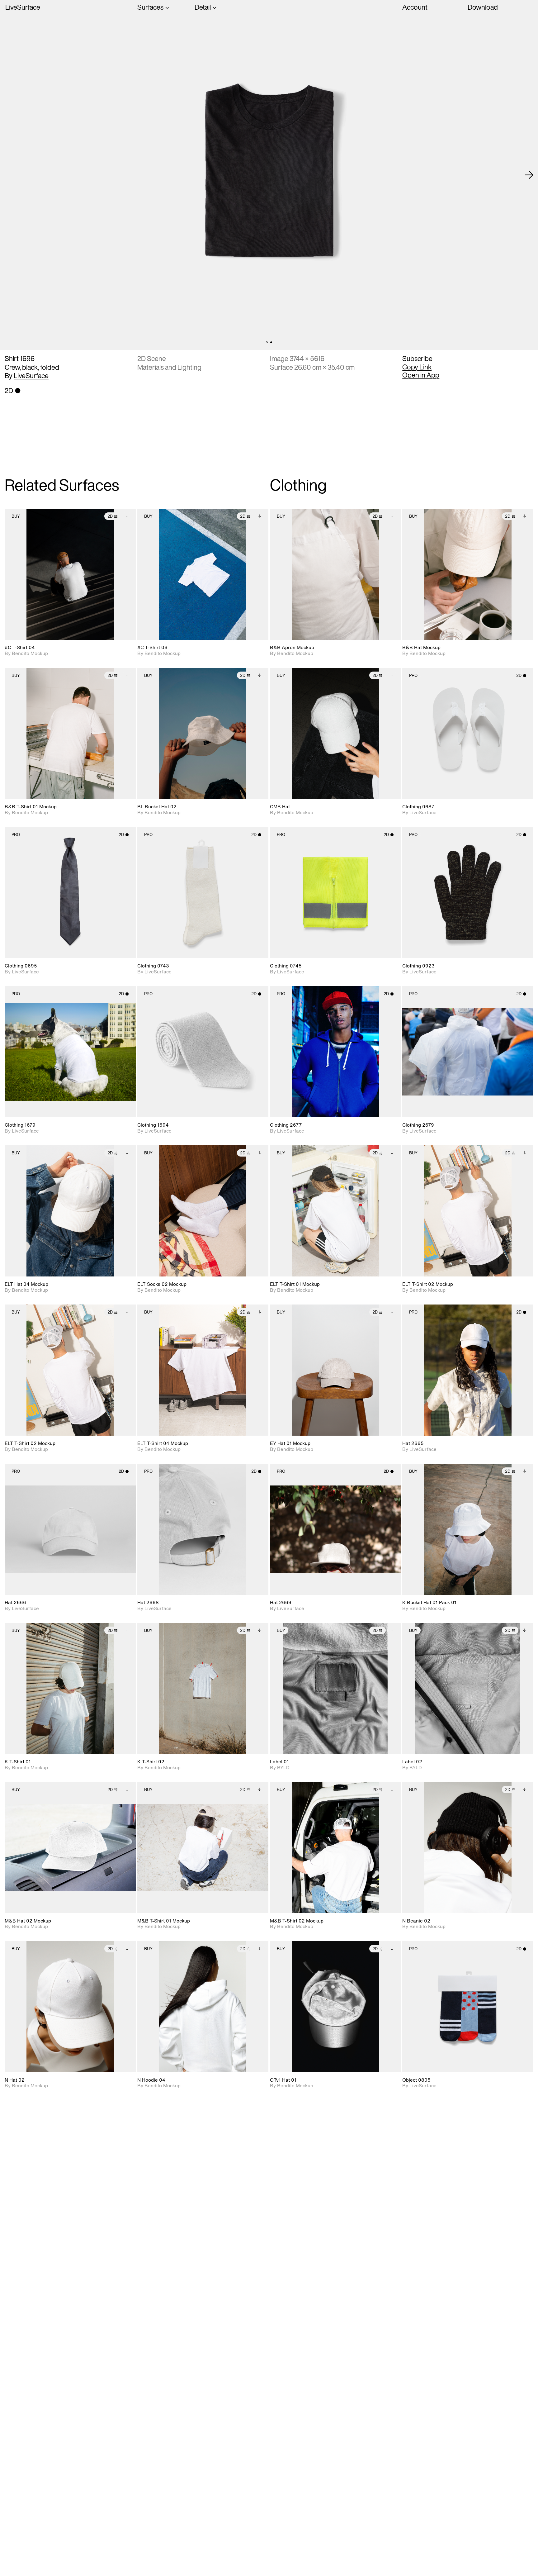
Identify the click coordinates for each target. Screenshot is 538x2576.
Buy (16, 516)
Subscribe (417, 359)
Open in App (421, 375)
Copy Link (417, 367)
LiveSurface (23, 7)
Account (415, 7)
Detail (203, 7)
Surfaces (150, 7)
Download (483, 7)
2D (110, 516)
